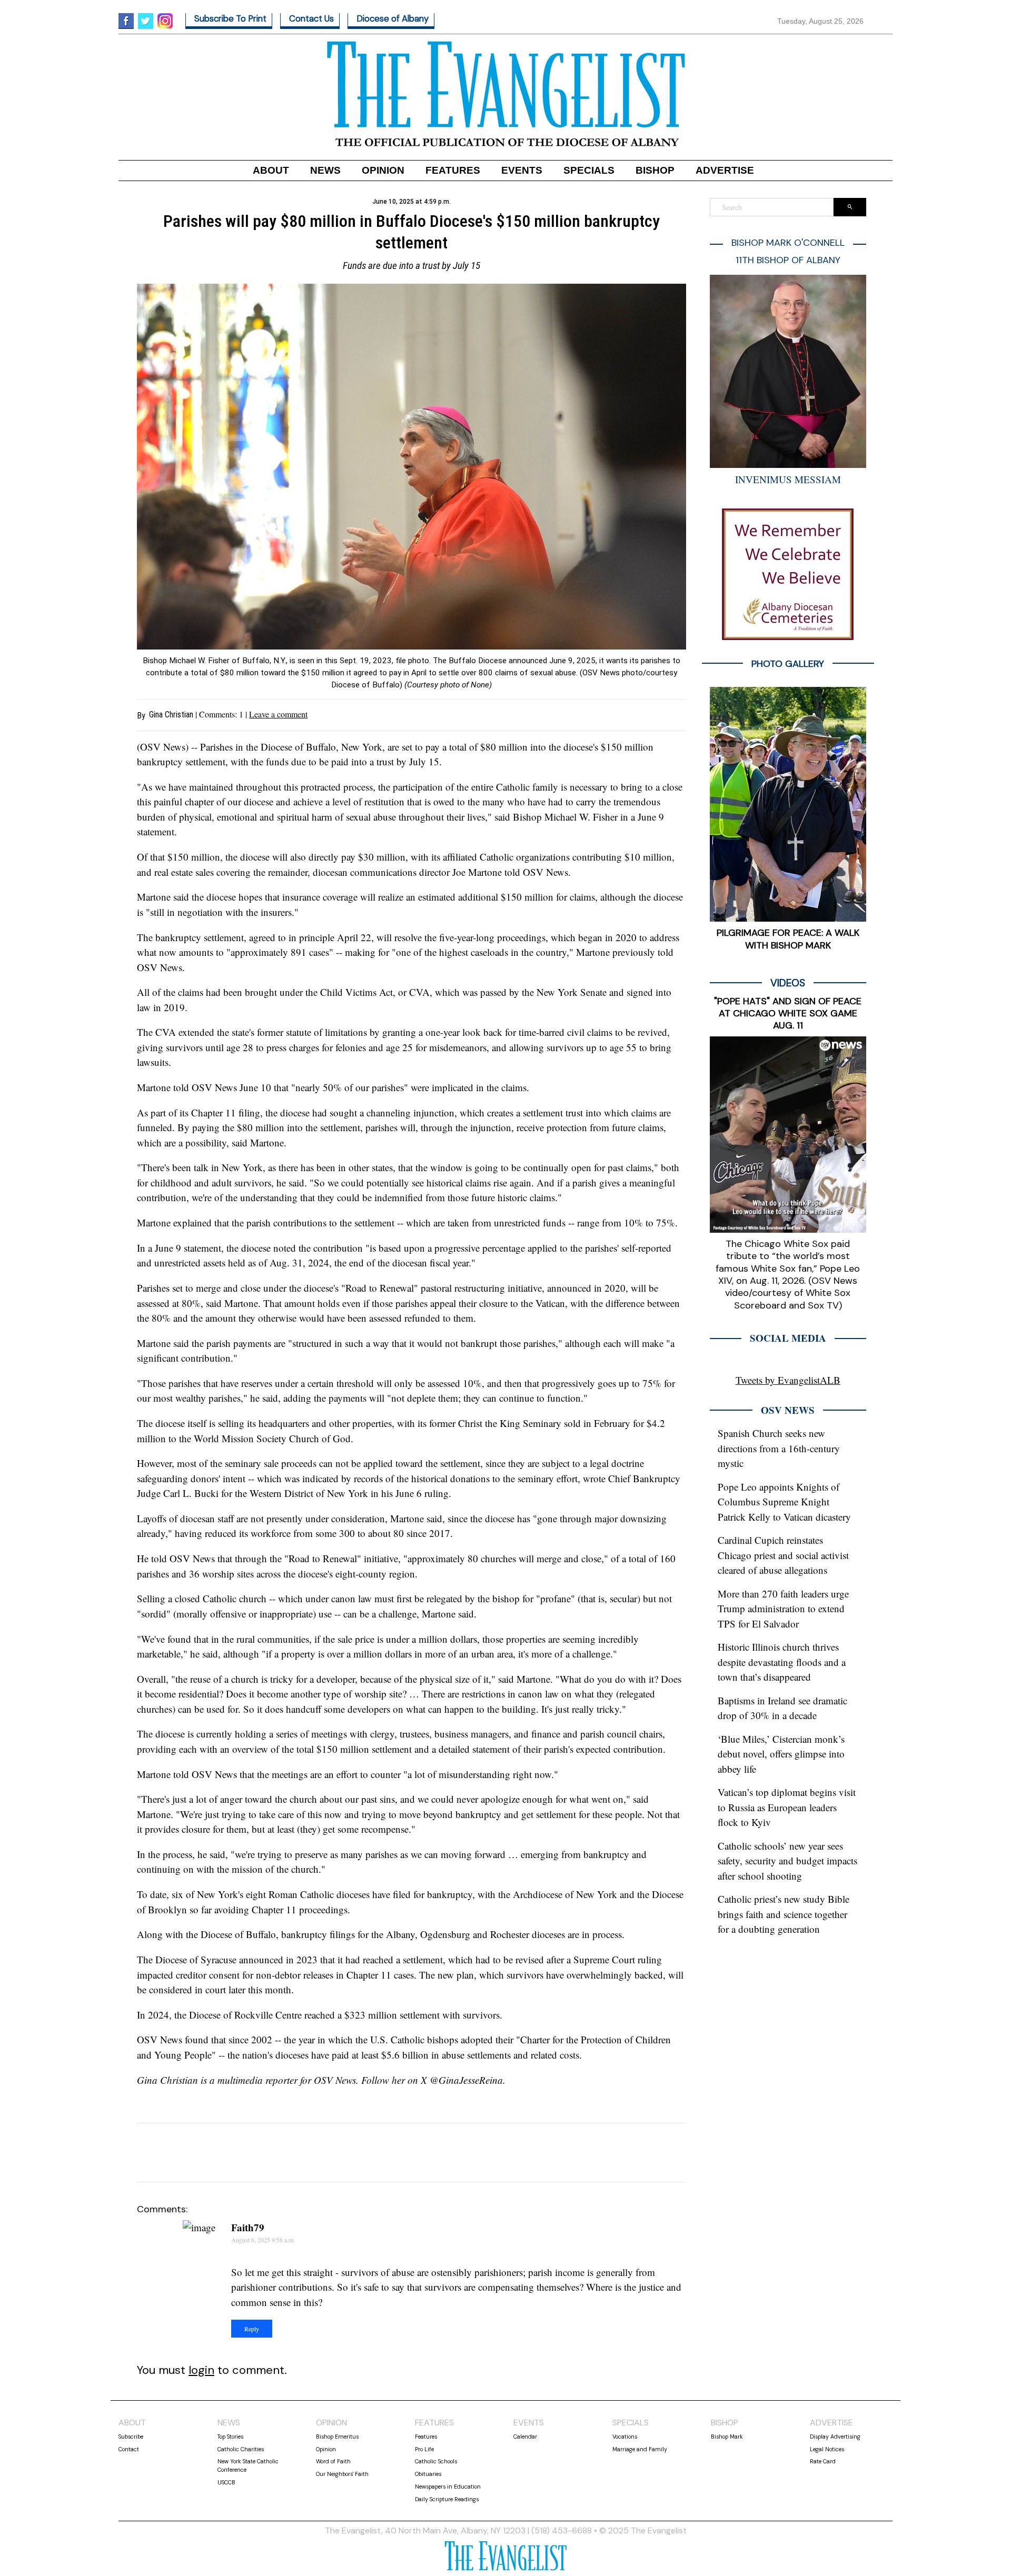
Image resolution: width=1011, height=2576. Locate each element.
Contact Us (311, 19)
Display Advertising (835, 2437)
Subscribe (131, 2437)
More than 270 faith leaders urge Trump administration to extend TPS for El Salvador (783, 1609)
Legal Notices (827, 2449)
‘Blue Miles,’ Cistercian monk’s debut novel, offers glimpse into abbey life (781, 1754)
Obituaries (428, 2474)
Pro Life (424, 2449)
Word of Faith (333, 2461)
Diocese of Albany (393, 19)
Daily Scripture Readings (447, 2499)
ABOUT (271, 170)
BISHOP (655, 170)
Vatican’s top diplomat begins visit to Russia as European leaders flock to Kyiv (787, 1807)
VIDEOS (788, 983)
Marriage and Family (640, 2449)
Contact (129, 2449)
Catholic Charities (241, 2449)
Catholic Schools (436, 2461)
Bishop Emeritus (337, 2437)
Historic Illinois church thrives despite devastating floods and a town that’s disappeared (782, 1662)
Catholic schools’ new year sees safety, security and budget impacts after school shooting (787, 1861)
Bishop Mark (727, 2437)
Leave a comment (278, 714)
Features (426, 2437)
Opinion (326, 2449)
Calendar (525, 2437)
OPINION (383, 170)
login (201, 2370)
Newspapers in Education (448, 2487)
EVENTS (522, 170)
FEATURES (453, 170)
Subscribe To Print (230, 19)
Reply (252, 2329)
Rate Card (823, 2461)
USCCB (226, 2482)
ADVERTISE (725, 170)
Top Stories (230, 2437)
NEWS (325, 170)
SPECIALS (589, 170)
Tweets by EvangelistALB (788, 1380)
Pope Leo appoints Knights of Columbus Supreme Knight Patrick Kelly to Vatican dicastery (784, 1502)
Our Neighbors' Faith (342, 2474)
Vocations (625, 2437)
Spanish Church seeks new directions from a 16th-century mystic (779, 1448)
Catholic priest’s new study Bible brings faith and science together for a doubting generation (784, 1914)
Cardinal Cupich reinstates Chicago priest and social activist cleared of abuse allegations (783, 1555)
